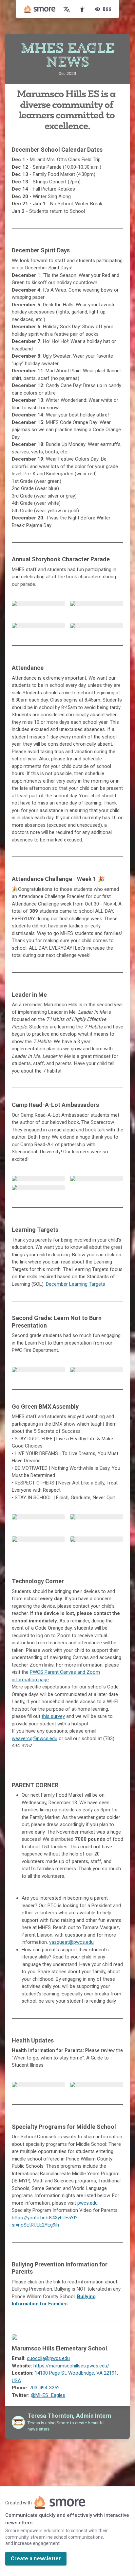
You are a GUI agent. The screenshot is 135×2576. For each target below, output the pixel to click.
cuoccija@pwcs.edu (48, 2358)
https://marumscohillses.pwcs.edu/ (71, 2366)
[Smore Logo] (40, 9)
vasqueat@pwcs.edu (71, 1942)
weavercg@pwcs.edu (35, 1738)
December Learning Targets (76, 1284)
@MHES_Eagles (48, 2395)
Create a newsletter (36, 2559)
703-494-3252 (45, 2388)
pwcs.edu (87, 2203)
